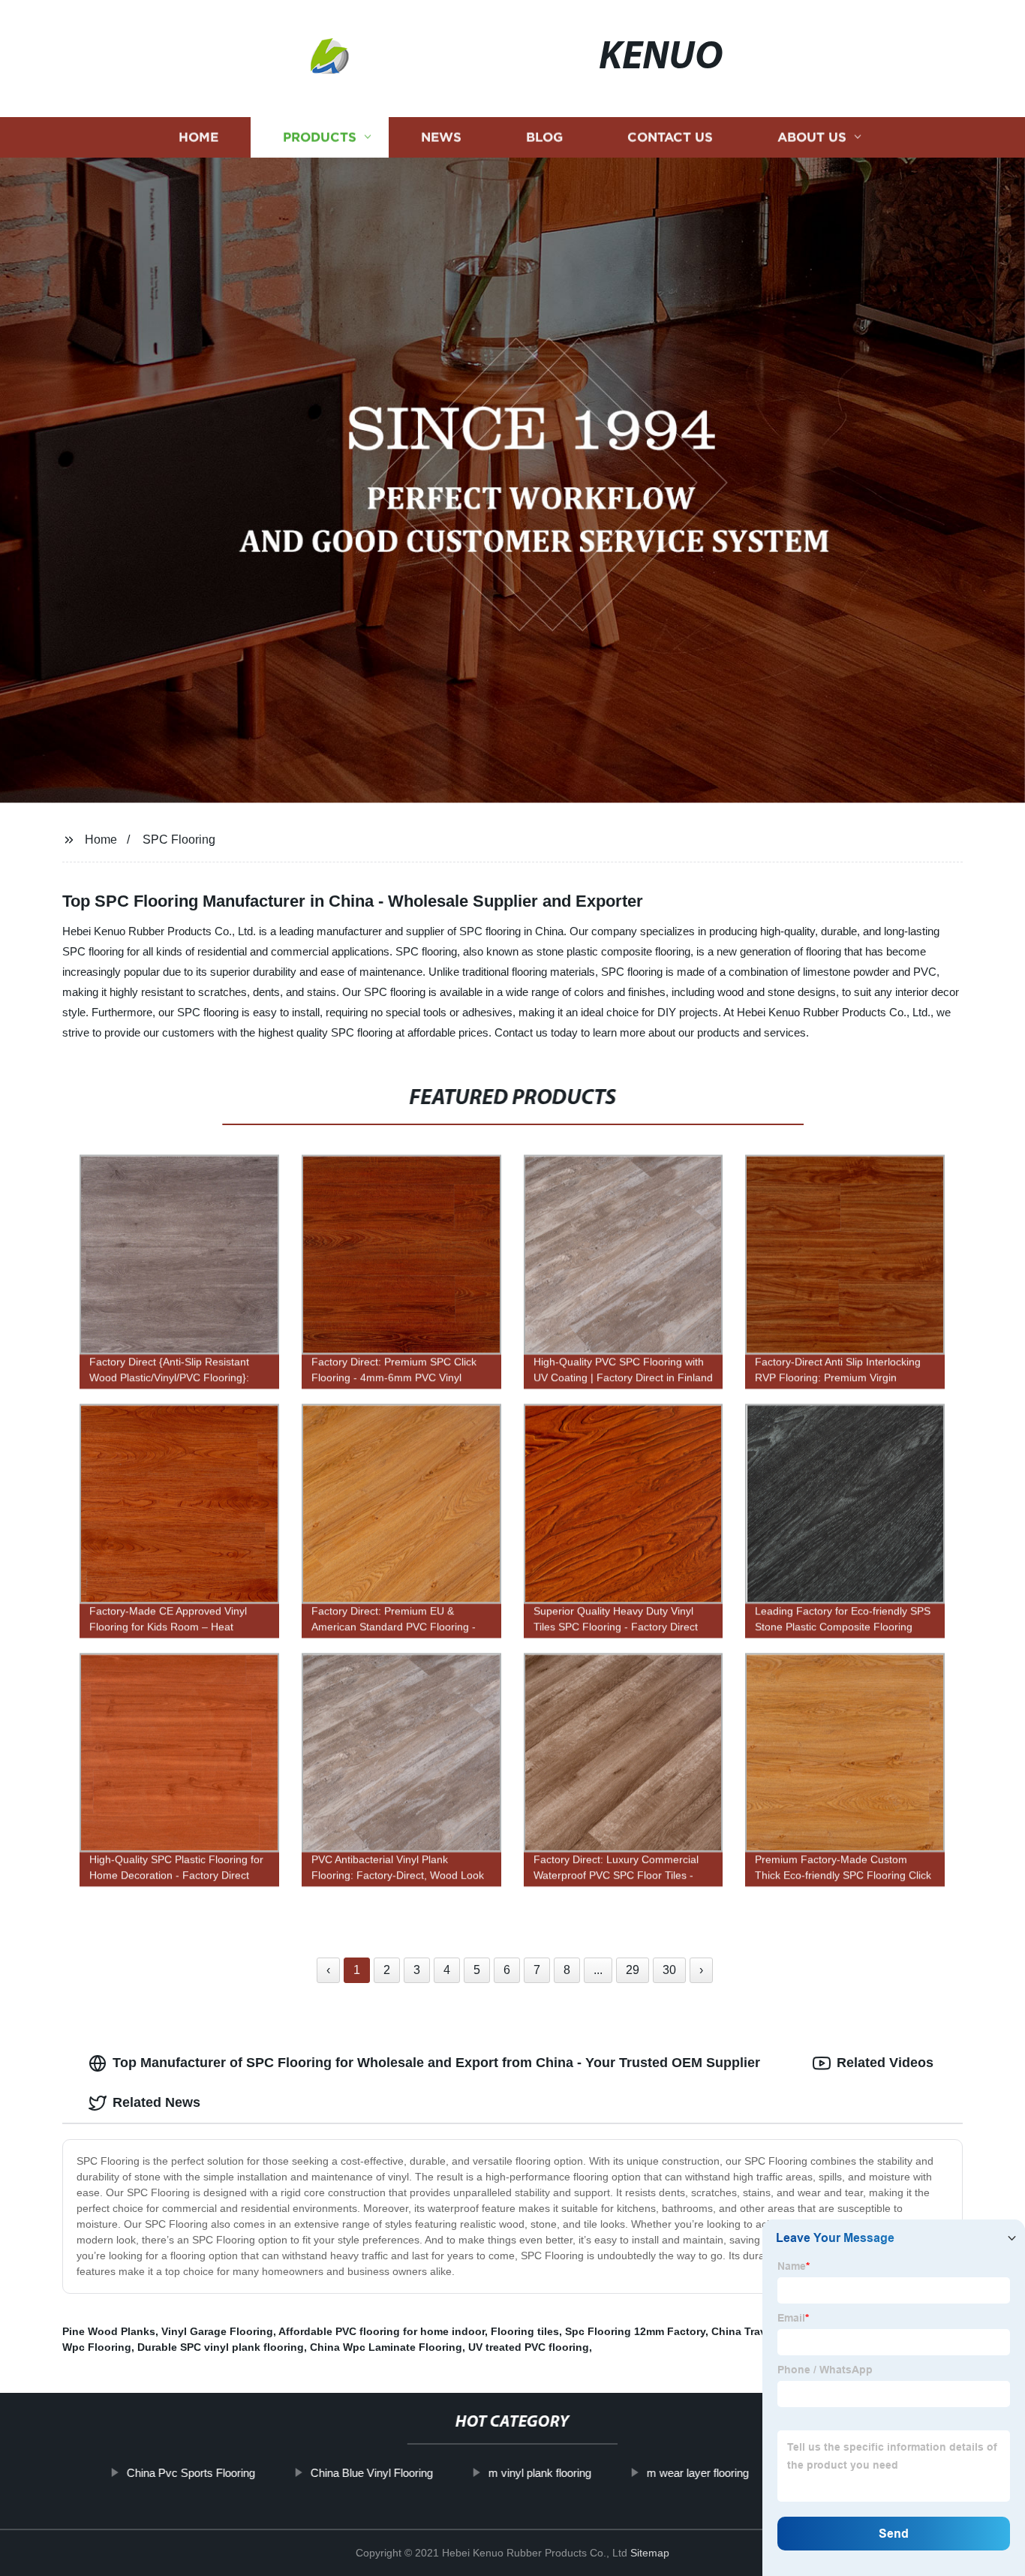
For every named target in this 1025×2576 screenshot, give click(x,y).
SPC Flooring (179, 840)
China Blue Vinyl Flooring (371, 2473)
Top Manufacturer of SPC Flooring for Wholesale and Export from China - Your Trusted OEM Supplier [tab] (436, 2063)
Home (198, 137)
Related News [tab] (156, 2102)
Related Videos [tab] (885, 2063)
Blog (544, 137)
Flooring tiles (525, 2331)
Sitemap (650, 2553)
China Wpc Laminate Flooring (386, 2347)
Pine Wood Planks (109, 2331)
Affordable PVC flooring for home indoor (382, 2331)
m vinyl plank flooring (539, 2473)
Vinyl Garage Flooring (217, 2331)
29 (633, 1970)
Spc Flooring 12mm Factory (635, 2331)
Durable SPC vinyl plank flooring (221, 2347)
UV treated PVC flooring (529, 2347)
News (441, 137)
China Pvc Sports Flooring (190, 2473)
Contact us (670, 137)
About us (812, 137)
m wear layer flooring (697, 2473)
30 (669, 1970)
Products (320, 137)
